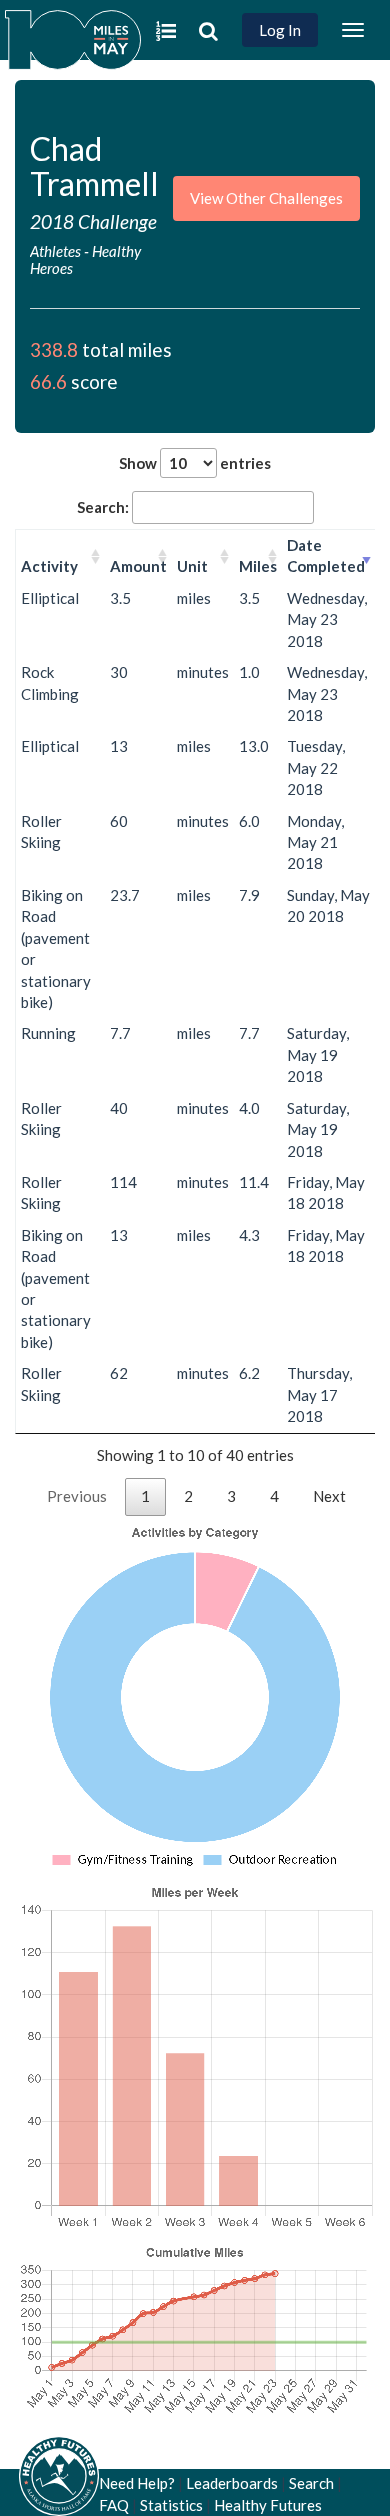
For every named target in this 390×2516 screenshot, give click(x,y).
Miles (258, 566)
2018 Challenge (93, 221)
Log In (280, 30)
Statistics (171, 2505)
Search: (103, 507)
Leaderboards (232, 2483)
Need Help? (137, 2483)
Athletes (55, 251)
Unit (192, 566)
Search (311, 2483)
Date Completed (326, 555)
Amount (138, 566)
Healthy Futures (268, 2505)
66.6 (48, 381)
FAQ (114, 2505)
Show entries (195, 463)
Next (329, 1496)
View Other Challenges (266, 198)
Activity (49, 566)
